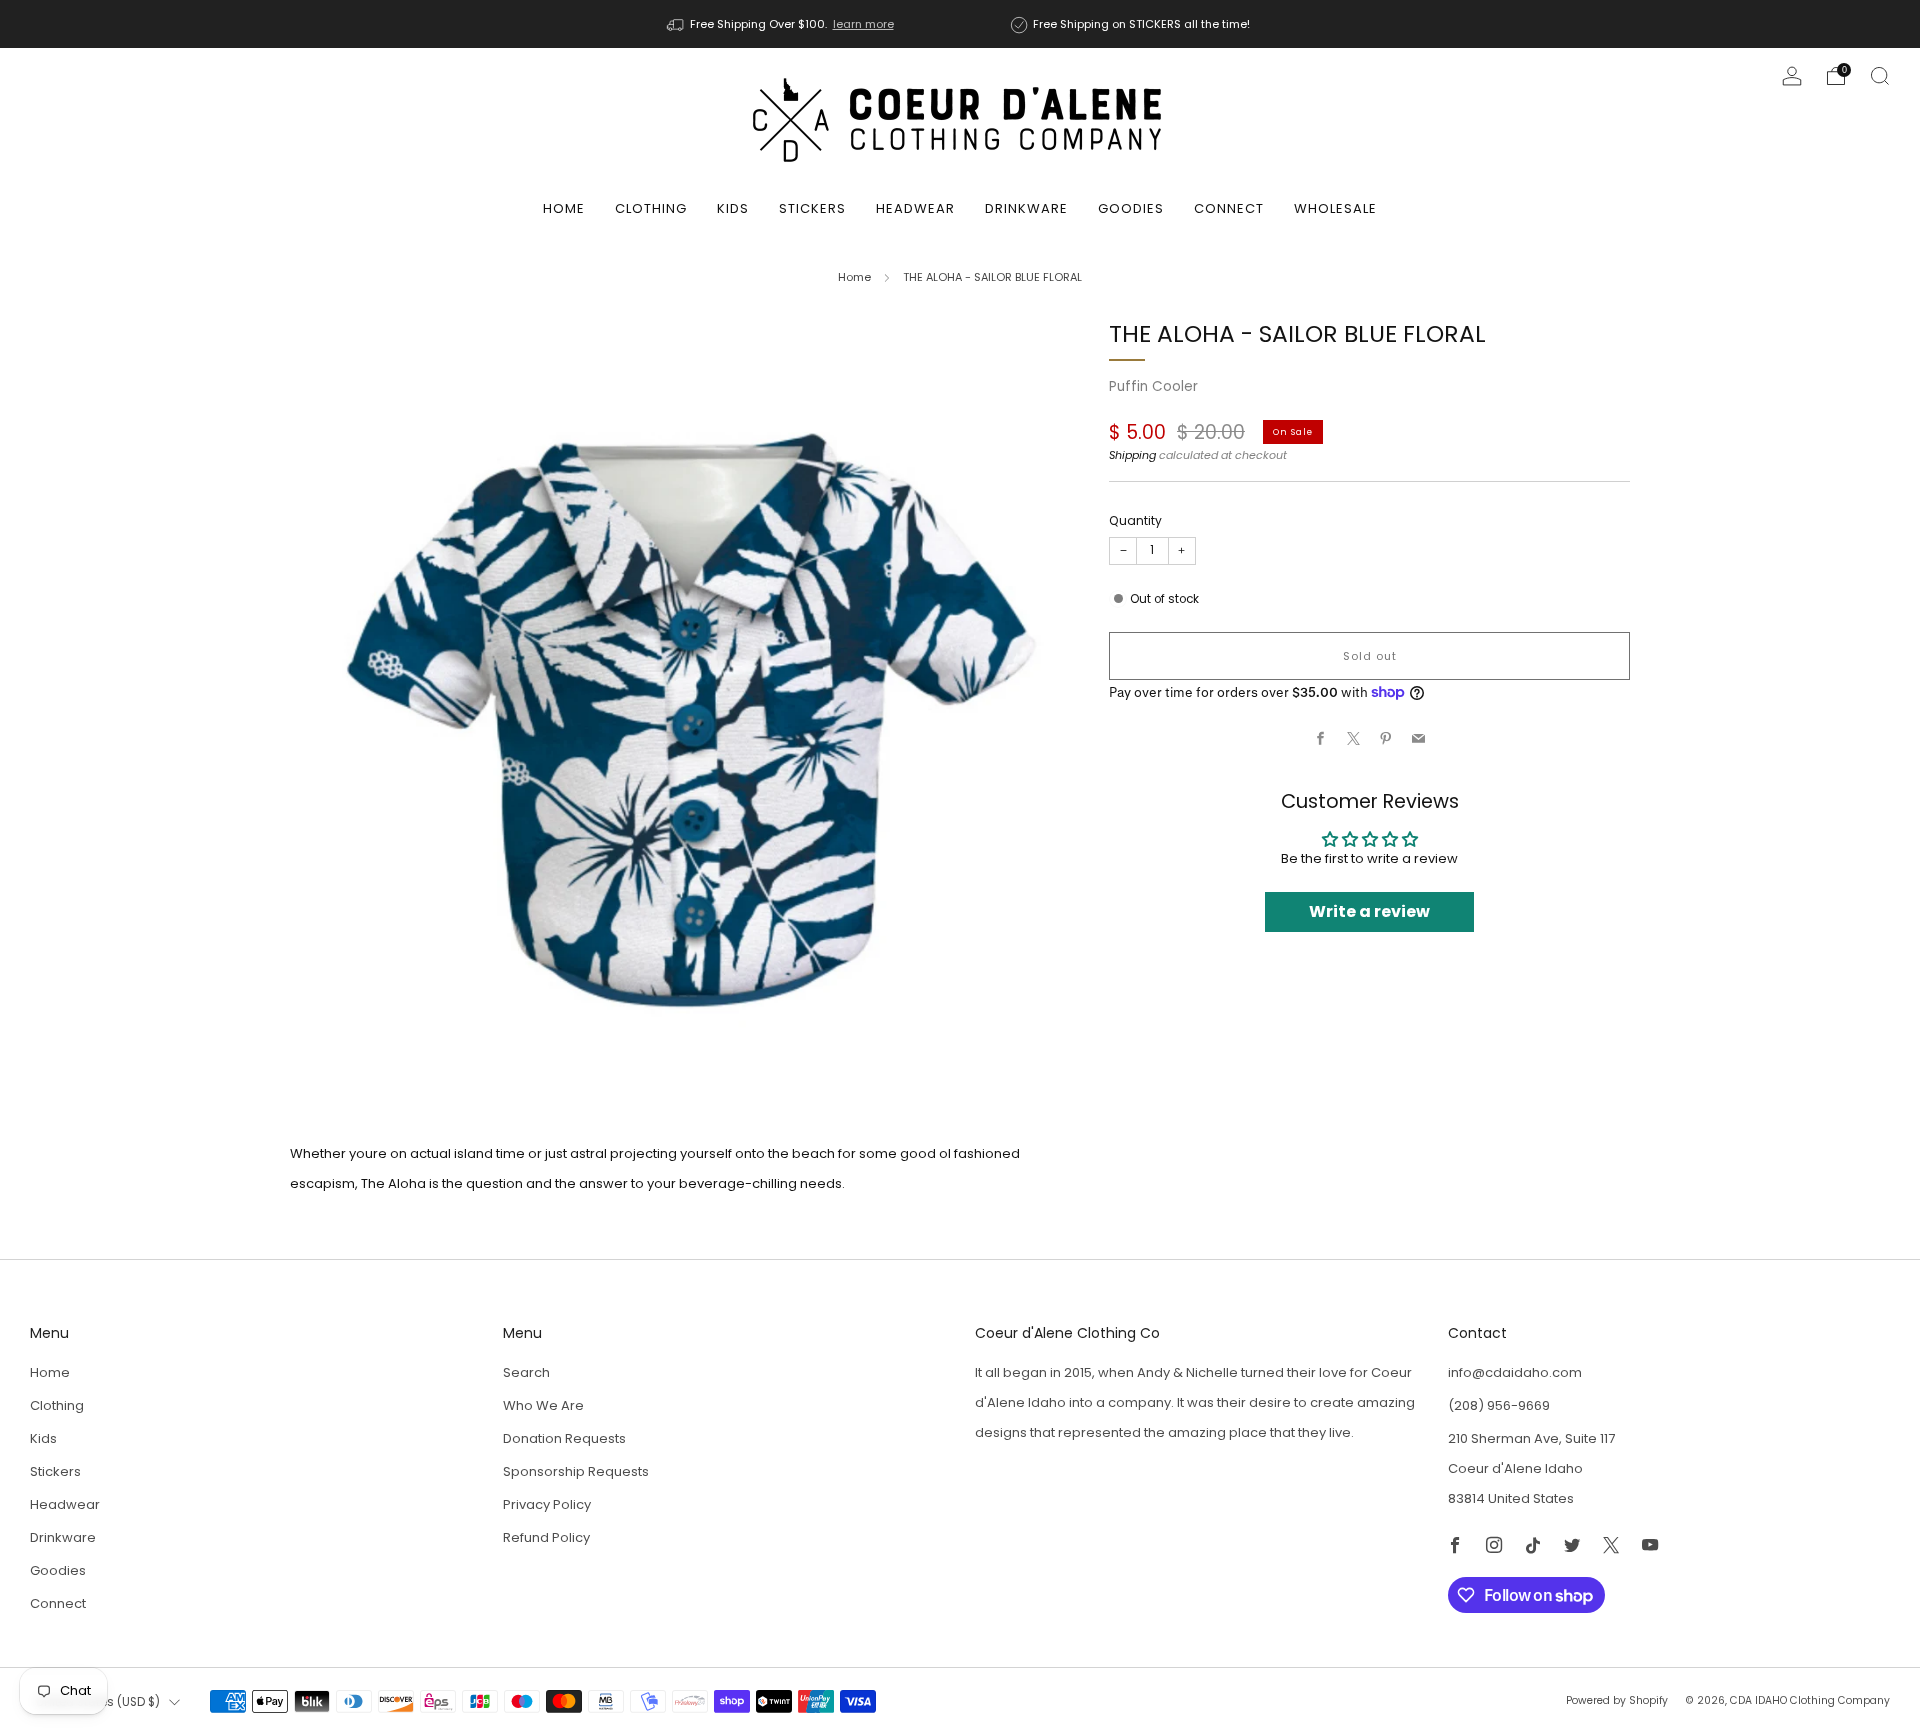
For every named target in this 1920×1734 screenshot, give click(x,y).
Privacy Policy (547, 1504)
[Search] (1880, 76)
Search (526, 1372)
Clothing (651, 208)
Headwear (915, 208)
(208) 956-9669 (1499, 1405)
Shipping (1132, 455)
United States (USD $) (98, 1702)
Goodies (1131, 208)
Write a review (1369, 911)
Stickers (812, 208)
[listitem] (782, 24)
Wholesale (1335, 208)
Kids (733, 208)
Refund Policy (546, 1537)
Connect (1229, 208)
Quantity (1135, 520)
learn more (863, 24)
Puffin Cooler (1153, 386)
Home (564, 208)
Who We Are (543, 1405)
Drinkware (1026, 208)
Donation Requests (564, 1438)
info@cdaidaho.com (1515, 1372)
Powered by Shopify (1617, 1700)
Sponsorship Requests (576, 1471)
